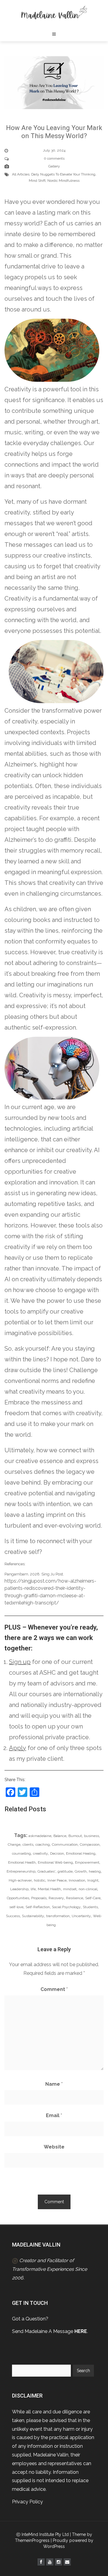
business (91, 1836)
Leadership (19, 1889)
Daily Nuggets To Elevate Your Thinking (63, 174)
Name (54, 2084)
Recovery (56, 1898)
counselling (21, 1853)
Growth (81, 1871)
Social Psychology (66, 1907)
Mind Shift (37, 181)
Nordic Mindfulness (63, 181)
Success (13, 1916)
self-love (16, 1907)
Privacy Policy (27, 2502)
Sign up (20, 1662)
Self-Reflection (38, 1907)
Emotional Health (22, 1862)
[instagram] (58, 2562)
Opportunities (18, 1898)
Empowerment (87, 1862)
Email (54, 2115)
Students (90, 1907)
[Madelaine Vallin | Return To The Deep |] (54, 13)
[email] (67, 2562)
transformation (58, 1916)
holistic (40, 1880)
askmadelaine (40, 1836)
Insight (93, 1880)
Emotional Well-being (55, 1862)
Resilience (75, 1898)
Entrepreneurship (21, 1871)
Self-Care (93, 1898)
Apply (18, 1748)
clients (28, 1844)
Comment (54, 1989)
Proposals (39, 1898)
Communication (65, 1844)
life (33, 1889)
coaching (43, 1844)
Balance (60, 1836)
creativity (40, 1853)
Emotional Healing (81, 1853)
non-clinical (88, 1889)
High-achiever (20, 1880)
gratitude (65, 1871)
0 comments (54, 158)
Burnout (75, 1836)
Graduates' (46, 1871)
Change (14, 1844)
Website (54, 2147)
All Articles (21, 174)
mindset (70, 1889)
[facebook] (41, 2562)
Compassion (90, 1844)
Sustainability (33, 1916)
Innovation (77, 1880)
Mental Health (49, 1889)
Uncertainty (81, 1916)
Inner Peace (57, 1880)
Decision (57, 1853)
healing (95, 1871)
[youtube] (50, 2562)
